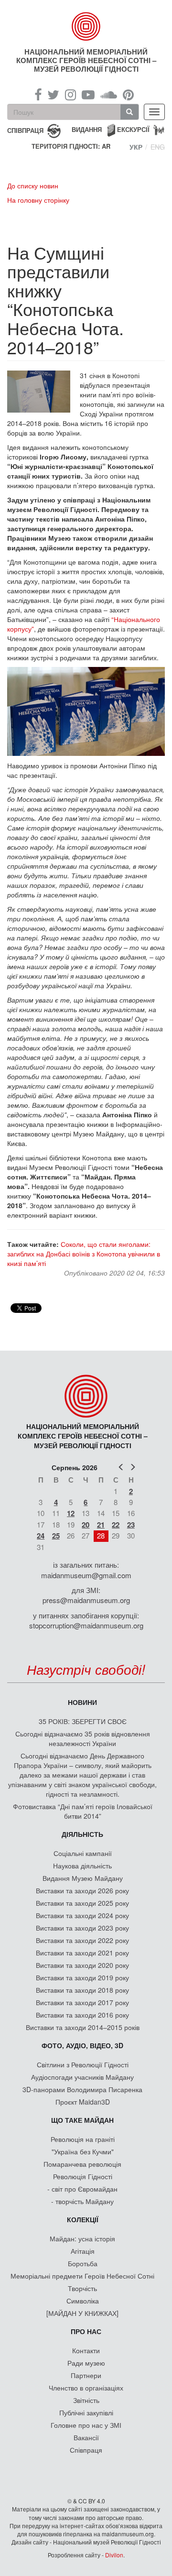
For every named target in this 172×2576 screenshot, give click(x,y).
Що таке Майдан (82, 2120)
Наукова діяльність (82, 1866)
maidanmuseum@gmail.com (86, 1575)
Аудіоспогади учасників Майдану (82, 2077)
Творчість (82, 2288)
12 (71, 1513)
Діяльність (82, 1834)
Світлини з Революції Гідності (83, 2064)
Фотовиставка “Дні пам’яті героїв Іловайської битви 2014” (83, 1811)
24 (41, 1536)
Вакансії (86, 2437)
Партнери (86, 2375)
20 (86, 1525)
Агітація (83, 2251)
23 (131, 1525)
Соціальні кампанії (83, 1853)
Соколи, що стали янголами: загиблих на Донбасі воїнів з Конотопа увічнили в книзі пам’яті (84, 1254)
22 (116, 1525)
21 (101, 1525)
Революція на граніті (83, 2139)
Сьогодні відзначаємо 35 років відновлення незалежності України (83, 1738)
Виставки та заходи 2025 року (82, 1903)
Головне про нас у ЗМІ (86, 2425)
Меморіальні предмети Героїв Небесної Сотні (82, 2276)
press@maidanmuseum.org (86, 1600)
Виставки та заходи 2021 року (82, 1953)
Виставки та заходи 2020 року (82, 1965)
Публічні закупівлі (86, 2412)
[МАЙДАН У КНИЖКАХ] (82, 2313)
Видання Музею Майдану (83, 1878)
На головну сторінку (38, 200)
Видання (87, 129)
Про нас (86, 2331)
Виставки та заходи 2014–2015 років (83, 2027)
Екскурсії (133, 129)
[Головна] (86, 26)
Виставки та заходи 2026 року (82, 1890)
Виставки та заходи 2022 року (82, 1940)
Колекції (83, 2219)
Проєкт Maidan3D (83, 2102)
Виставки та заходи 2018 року (82, 1990)
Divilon (114, 2555)
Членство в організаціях (86, 2388)
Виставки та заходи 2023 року (82, 1928)
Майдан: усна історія (82, 2238)
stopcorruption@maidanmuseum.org (86, 1625)
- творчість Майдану (82, 2201)
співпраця (25, 130)
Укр (136, 147)
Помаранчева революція (82, 2164)
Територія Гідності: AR (71, 146)
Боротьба (83, 2263)
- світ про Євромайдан (82, 2189)
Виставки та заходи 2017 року (82, 2002)
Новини (82, 1702)
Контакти (86, 2350)
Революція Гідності (83, 2176)
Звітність (86, 2400)
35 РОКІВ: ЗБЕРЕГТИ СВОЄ (83, 1721)
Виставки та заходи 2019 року (82, 1977)
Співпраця (86, 2450)
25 (56, 1536)
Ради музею (86, 2363)
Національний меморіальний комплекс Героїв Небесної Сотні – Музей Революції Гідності (86, 60)
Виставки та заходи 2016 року (82, 2015)
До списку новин (33, 186)
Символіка (83, 2301)
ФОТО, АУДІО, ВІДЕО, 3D (82, 2045)
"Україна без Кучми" (83, 2151)
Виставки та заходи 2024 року (82, 1915)
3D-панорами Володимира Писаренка (82, 2089)
